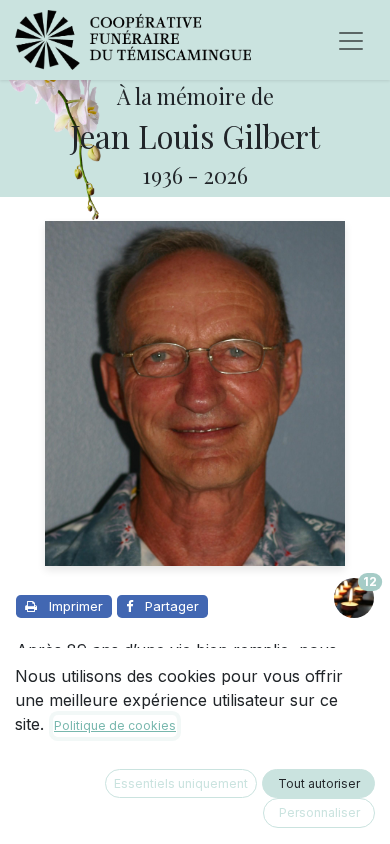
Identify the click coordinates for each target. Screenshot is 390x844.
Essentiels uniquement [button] (181, 783)
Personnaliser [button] (319, 812)
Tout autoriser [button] (319, 783)
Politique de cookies (115, 725)
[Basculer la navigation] (351, 40)
